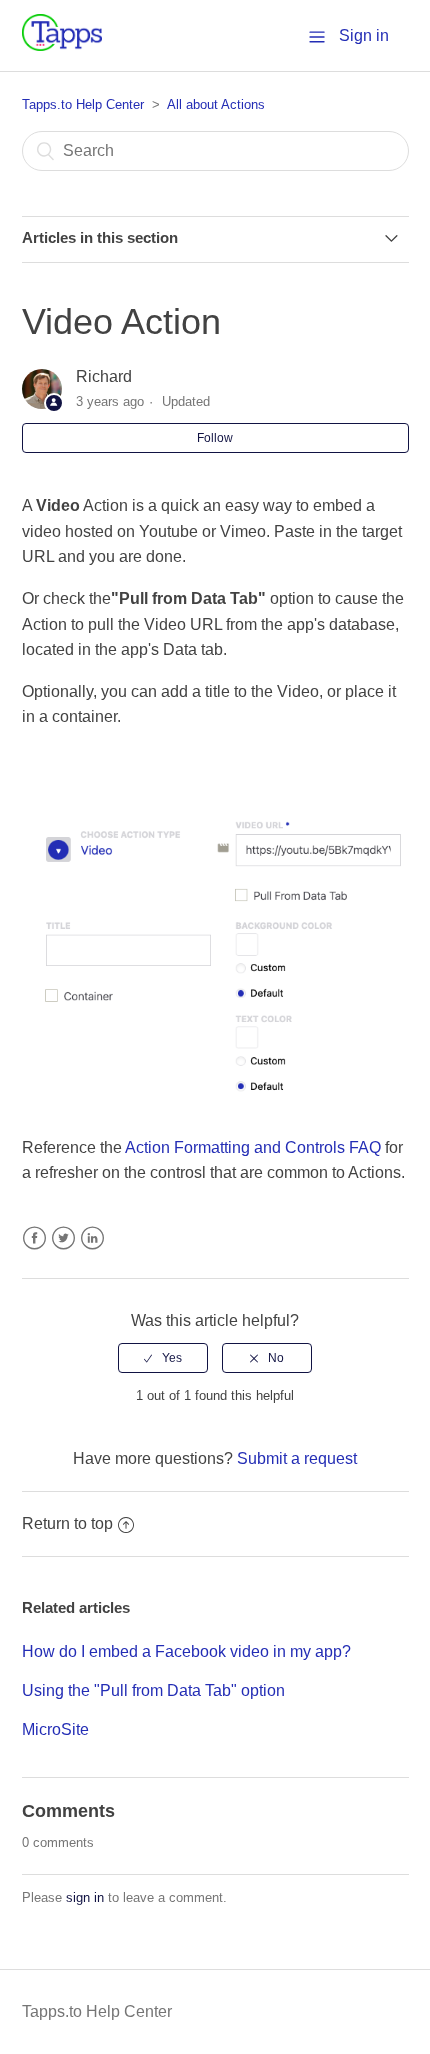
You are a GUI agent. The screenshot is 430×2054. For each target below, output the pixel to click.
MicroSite (55, 1729)
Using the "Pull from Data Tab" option (153, 1690)
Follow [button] (215, 438)
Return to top (67, 1523)
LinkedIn (92, 1238)
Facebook (34, 1238)
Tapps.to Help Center (83, 104)
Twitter (63, 1238)
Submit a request (297, 1458)
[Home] (62, 45)
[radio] (163, 1358)
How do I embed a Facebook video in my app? (186, 1651)
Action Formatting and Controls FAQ (253, 1147)
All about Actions (216, 104)
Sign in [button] (364, 35)
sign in (85, 1897)
